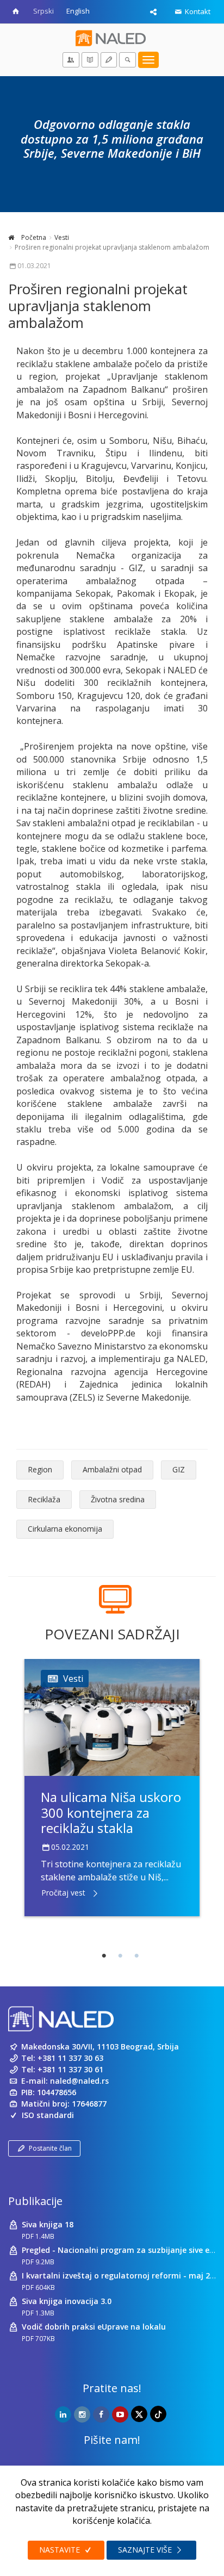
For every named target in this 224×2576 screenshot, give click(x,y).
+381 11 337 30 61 (70, 2069)
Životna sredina (118, 1499)
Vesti (62, 237)
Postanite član (50, 2148)
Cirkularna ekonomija (65, 1529)
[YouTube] (120, 2414)
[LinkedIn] (63, 2414)
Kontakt (197, 11)
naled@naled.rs (79, 2081)
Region (40, 1469)
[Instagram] (82, 2414)
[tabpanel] (112, 1787)
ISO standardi (48, 2115)
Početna (33, 237)
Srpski (43, 11)
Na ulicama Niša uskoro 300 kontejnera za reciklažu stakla (111, 1813)
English (78, 11)
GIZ (179, 1469)
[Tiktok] (158, 2414)
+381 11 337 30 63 (70, 2058)
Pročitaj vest (63, 1893)
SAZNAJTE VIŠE (146, 2550)
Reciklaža (44, 1499)
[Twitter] (139, 2414)
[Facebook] (101, 2414)
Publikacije (35, 2201)
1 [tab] (104, 1956)
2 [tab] (120, 1956)
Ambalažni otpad (112, 1469)
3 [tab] (136, 1956)
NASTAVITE (61, 2550)
